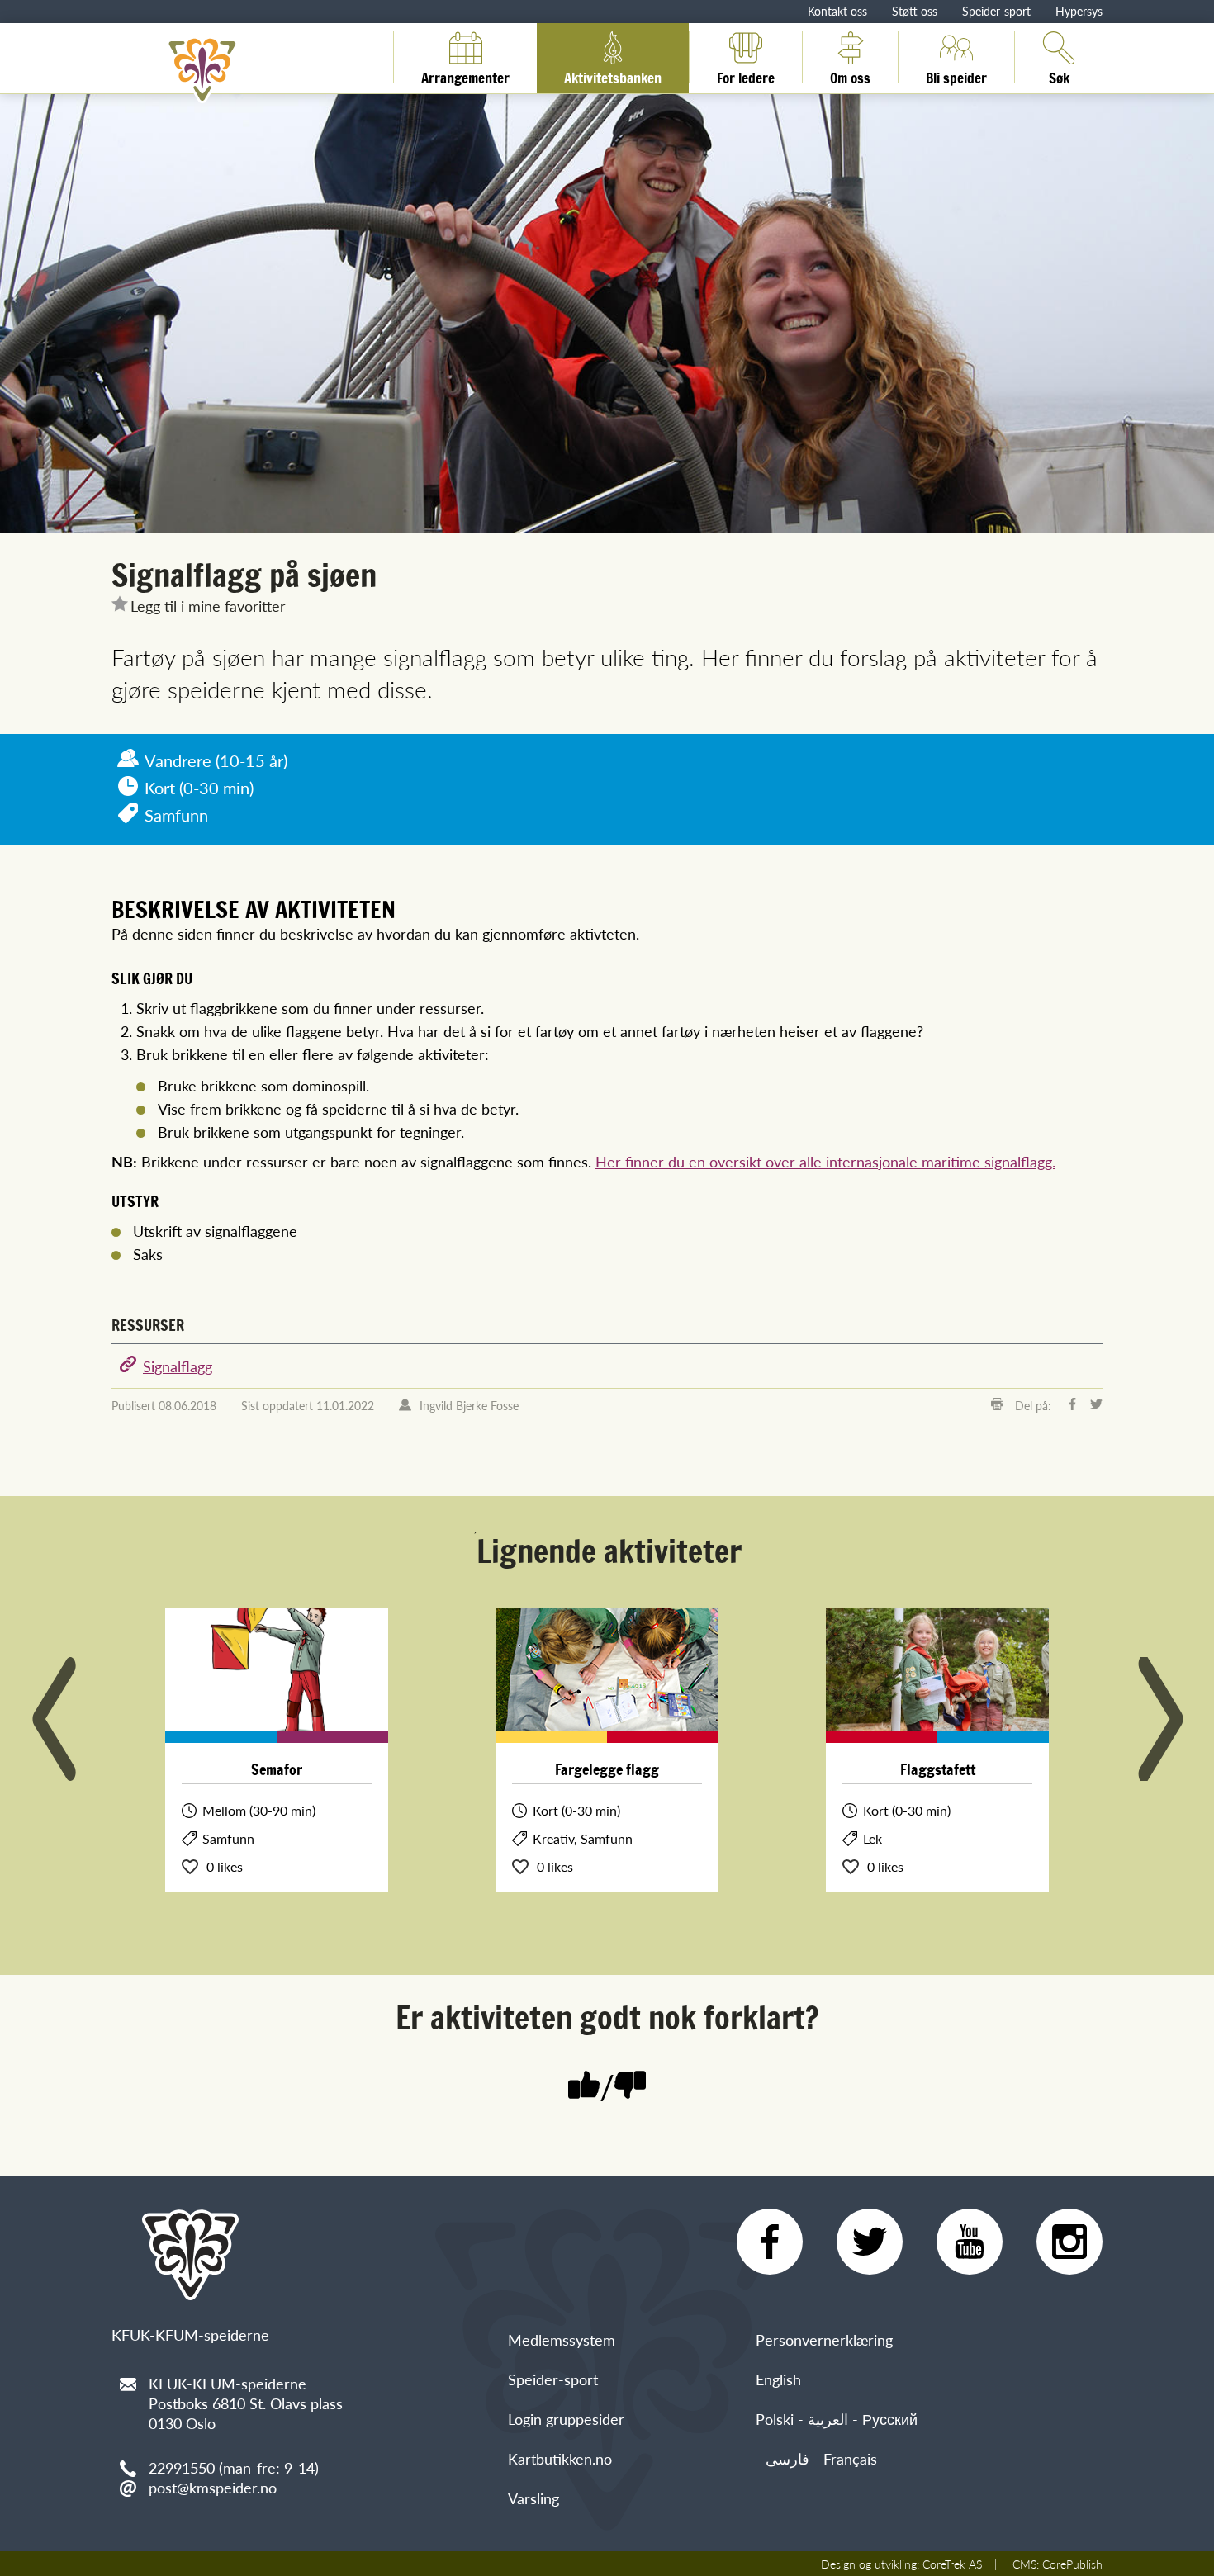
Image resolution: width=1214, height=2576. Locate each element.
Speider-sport (996, 11)
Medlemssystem (562, 2339)
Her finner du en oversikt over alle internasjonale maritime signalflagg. (825, 1161)
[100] (584, 2087)
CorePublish (1072, 2564)
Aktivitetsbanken (613, 75)
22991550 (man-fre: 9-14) (234, 2467)
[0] (630, 2087)
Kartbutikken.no (560, 2458)
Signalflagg (178, 1366)
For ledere (746, 75)
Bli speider (956, 75)
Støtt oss (915, 11)
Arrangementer (465, 75)
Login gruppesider (566, 2419)
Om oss (850, 75)
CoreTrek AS (952, 2564)
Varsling (533, 2498)
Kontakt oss (837, 11)
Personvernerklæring (824, 2339)
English (778, 2379)
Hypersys (1079, 11)
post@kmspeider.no (213, 2487)
